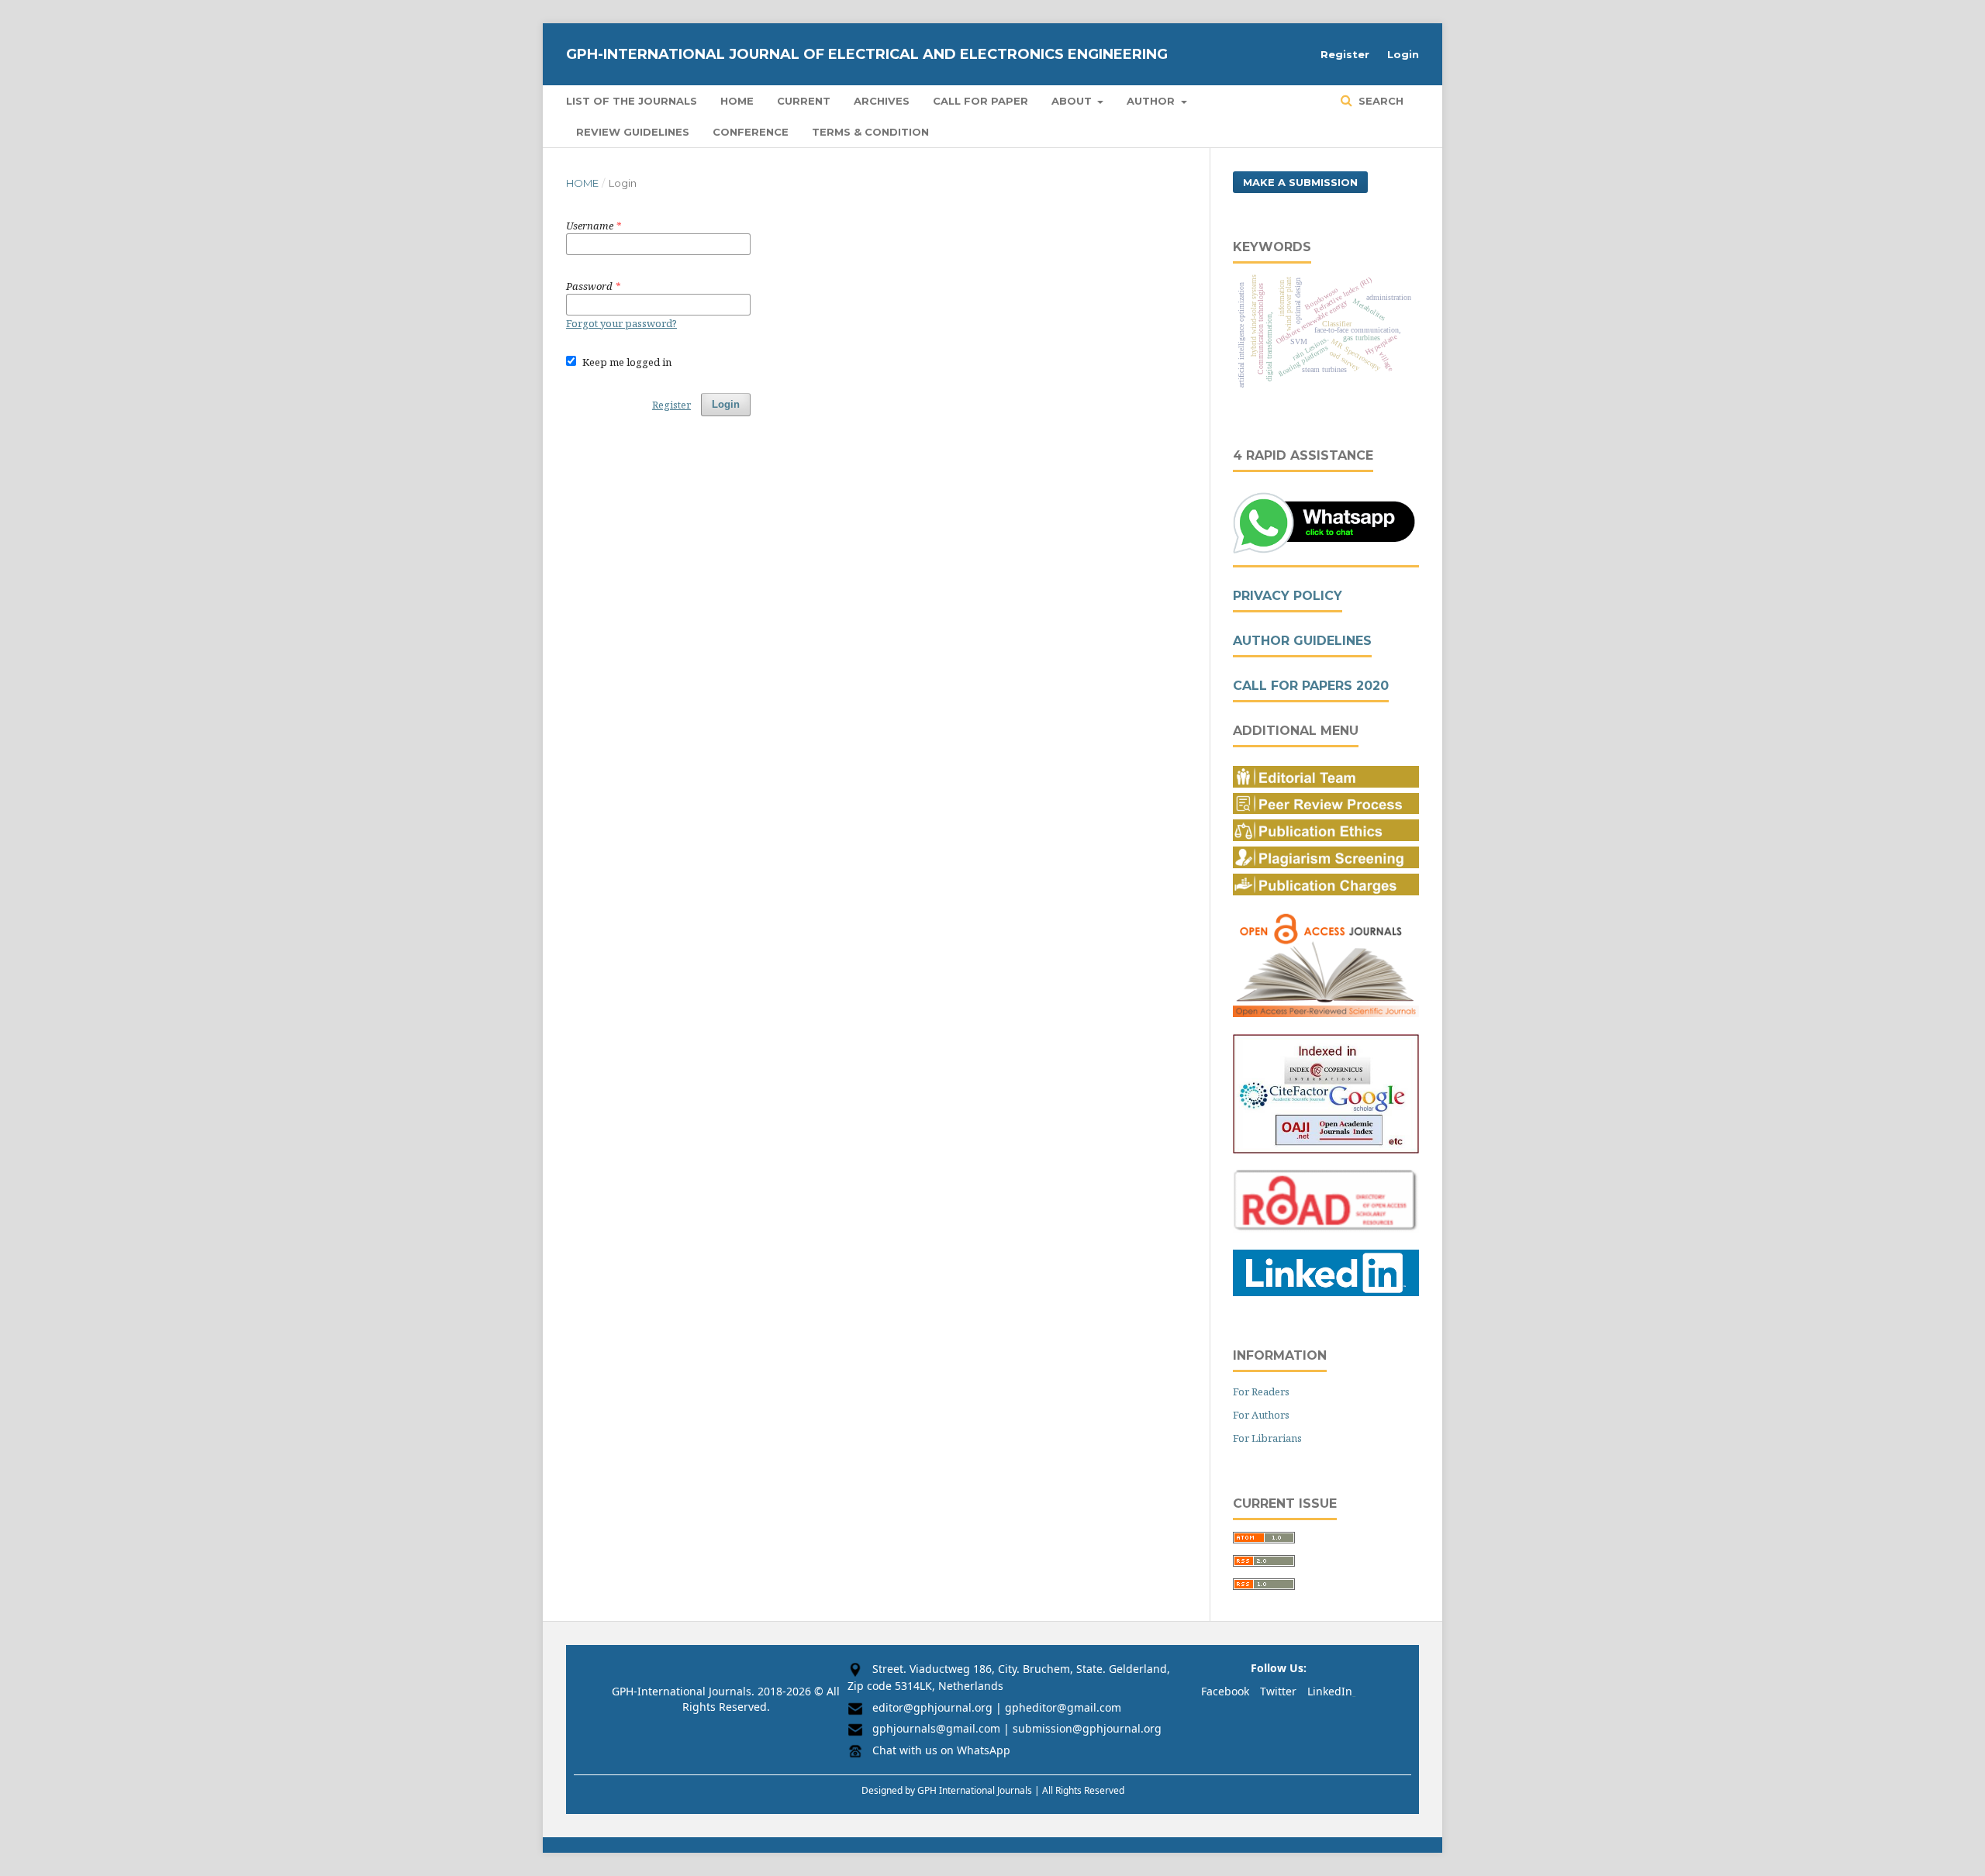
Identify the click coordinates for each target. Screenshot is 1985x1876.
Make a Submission (1300, 182)
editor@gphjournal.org (932, 1707)
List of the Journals (632, 101)
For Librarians (1267, 1438)
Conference (751, 132)
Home (737, 101)
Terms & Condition (870, 132)
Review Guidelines (633, 132)
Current (804, 101)
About (1073, 101)
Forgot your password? (621, 323)
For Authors (1261, 1415)
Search (1379, 101)
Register (1345, 54)
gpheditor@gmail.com (1063, 1707)
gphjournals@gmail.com (936, 1728)
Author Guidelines (1302, 641)
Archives (882, 101)
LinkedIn (1330, 1691)
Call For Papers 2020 (1311, 686)
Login (1403, 54)
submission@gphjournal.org (1087, 1728)
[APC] (1326, 891)
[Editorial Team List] (1326, 783)
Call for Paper (980, 101)
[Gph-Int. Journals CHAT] (1326, 551)
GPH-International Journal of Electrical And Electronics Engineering (867, 54)
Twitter (1278, 1691)
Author (1152, 101)
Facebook (1225, 1691)
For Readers (1261, 1391)
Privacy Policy (1288, 596)
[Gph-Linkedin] (1326, 1292)
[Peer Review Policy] (1326, 810)
